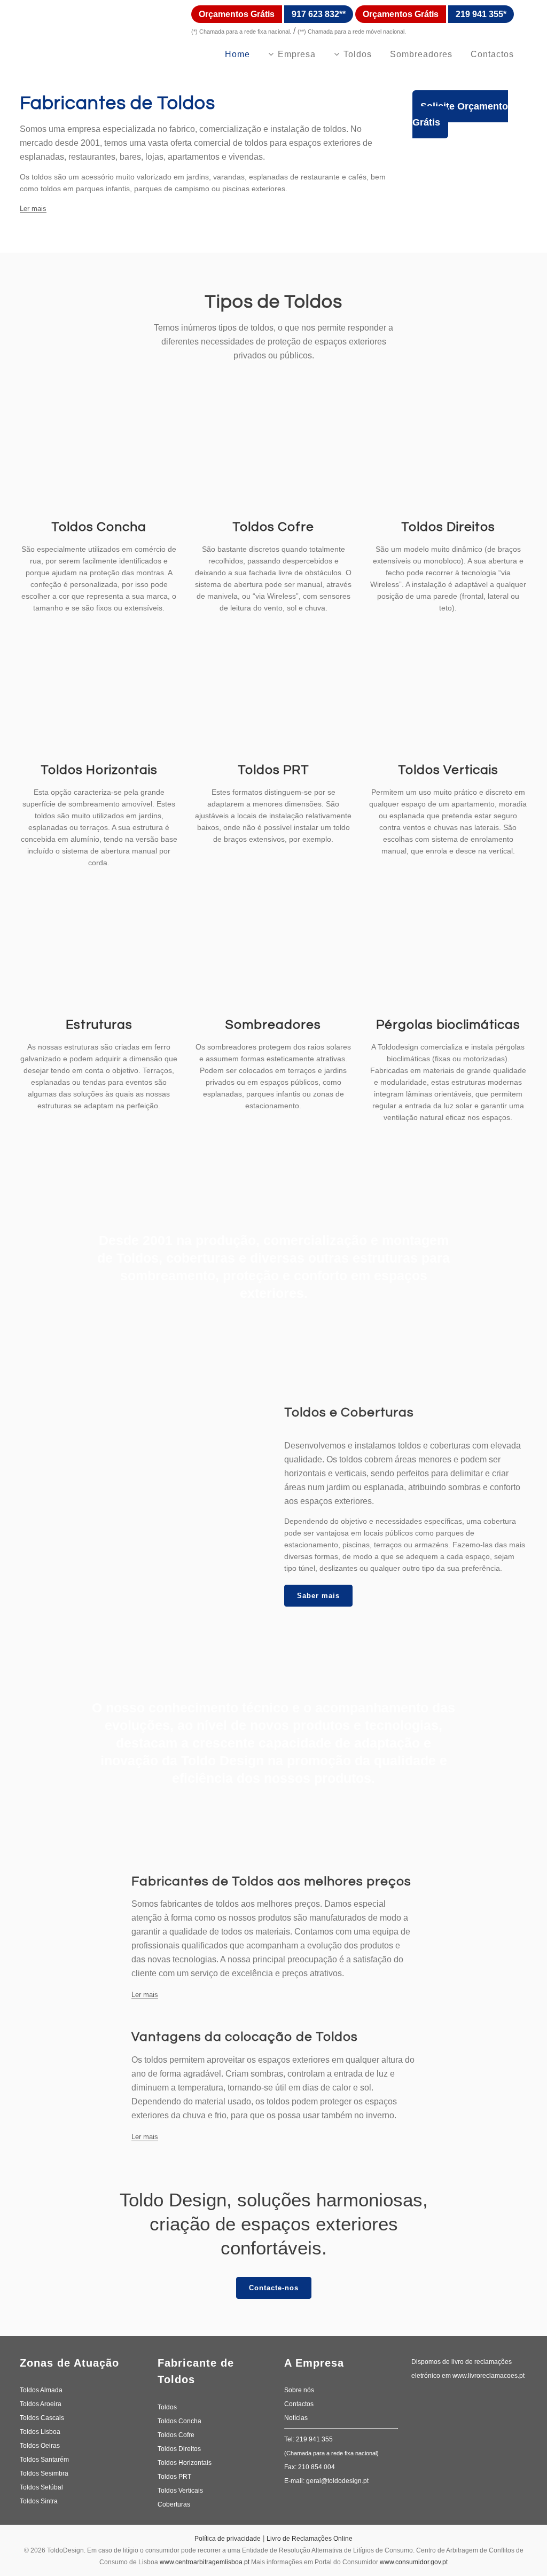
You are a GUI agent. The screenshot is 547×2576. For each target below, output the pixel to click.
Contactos (299, 2404)
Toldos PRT (273, 770)
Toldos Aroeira (41, 2404)
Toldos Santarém (44, 2460)
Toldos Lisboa (40, 2432)
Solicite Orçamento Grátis (460, 114)
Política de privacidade (228, 2539)
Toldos (167, 2407)
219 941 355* (481, 14)
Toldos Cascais (42, 2418)
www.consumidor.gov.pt (414, 2562)
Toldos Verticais (448, 770)
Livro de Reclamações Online (310, 2539)
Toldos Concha (99, 527)
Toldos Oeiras (40, 2446)
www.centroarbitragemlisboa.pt (205, 2562)
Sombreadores (273, 1025)
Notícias (296, 2418)
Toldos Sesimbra (44, 2473)
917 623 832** (319, 14)
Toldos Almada (41, 2390)
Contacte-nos (274, 2288)
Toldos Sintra (39, 2501)
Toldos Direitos (448, 527)
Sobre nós (299, 2390)
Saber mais (318, 1596)
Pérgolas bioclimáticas (448, 1025)
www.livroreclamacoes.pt (489, 2376)
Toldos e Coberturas (349, 1412)
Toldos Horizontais (99, 770)
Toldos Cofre (273, 527)
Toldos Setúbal (41, 2487)
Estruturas (99, 1025)
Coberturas (174, 2504)
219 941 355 (314, 2439)
